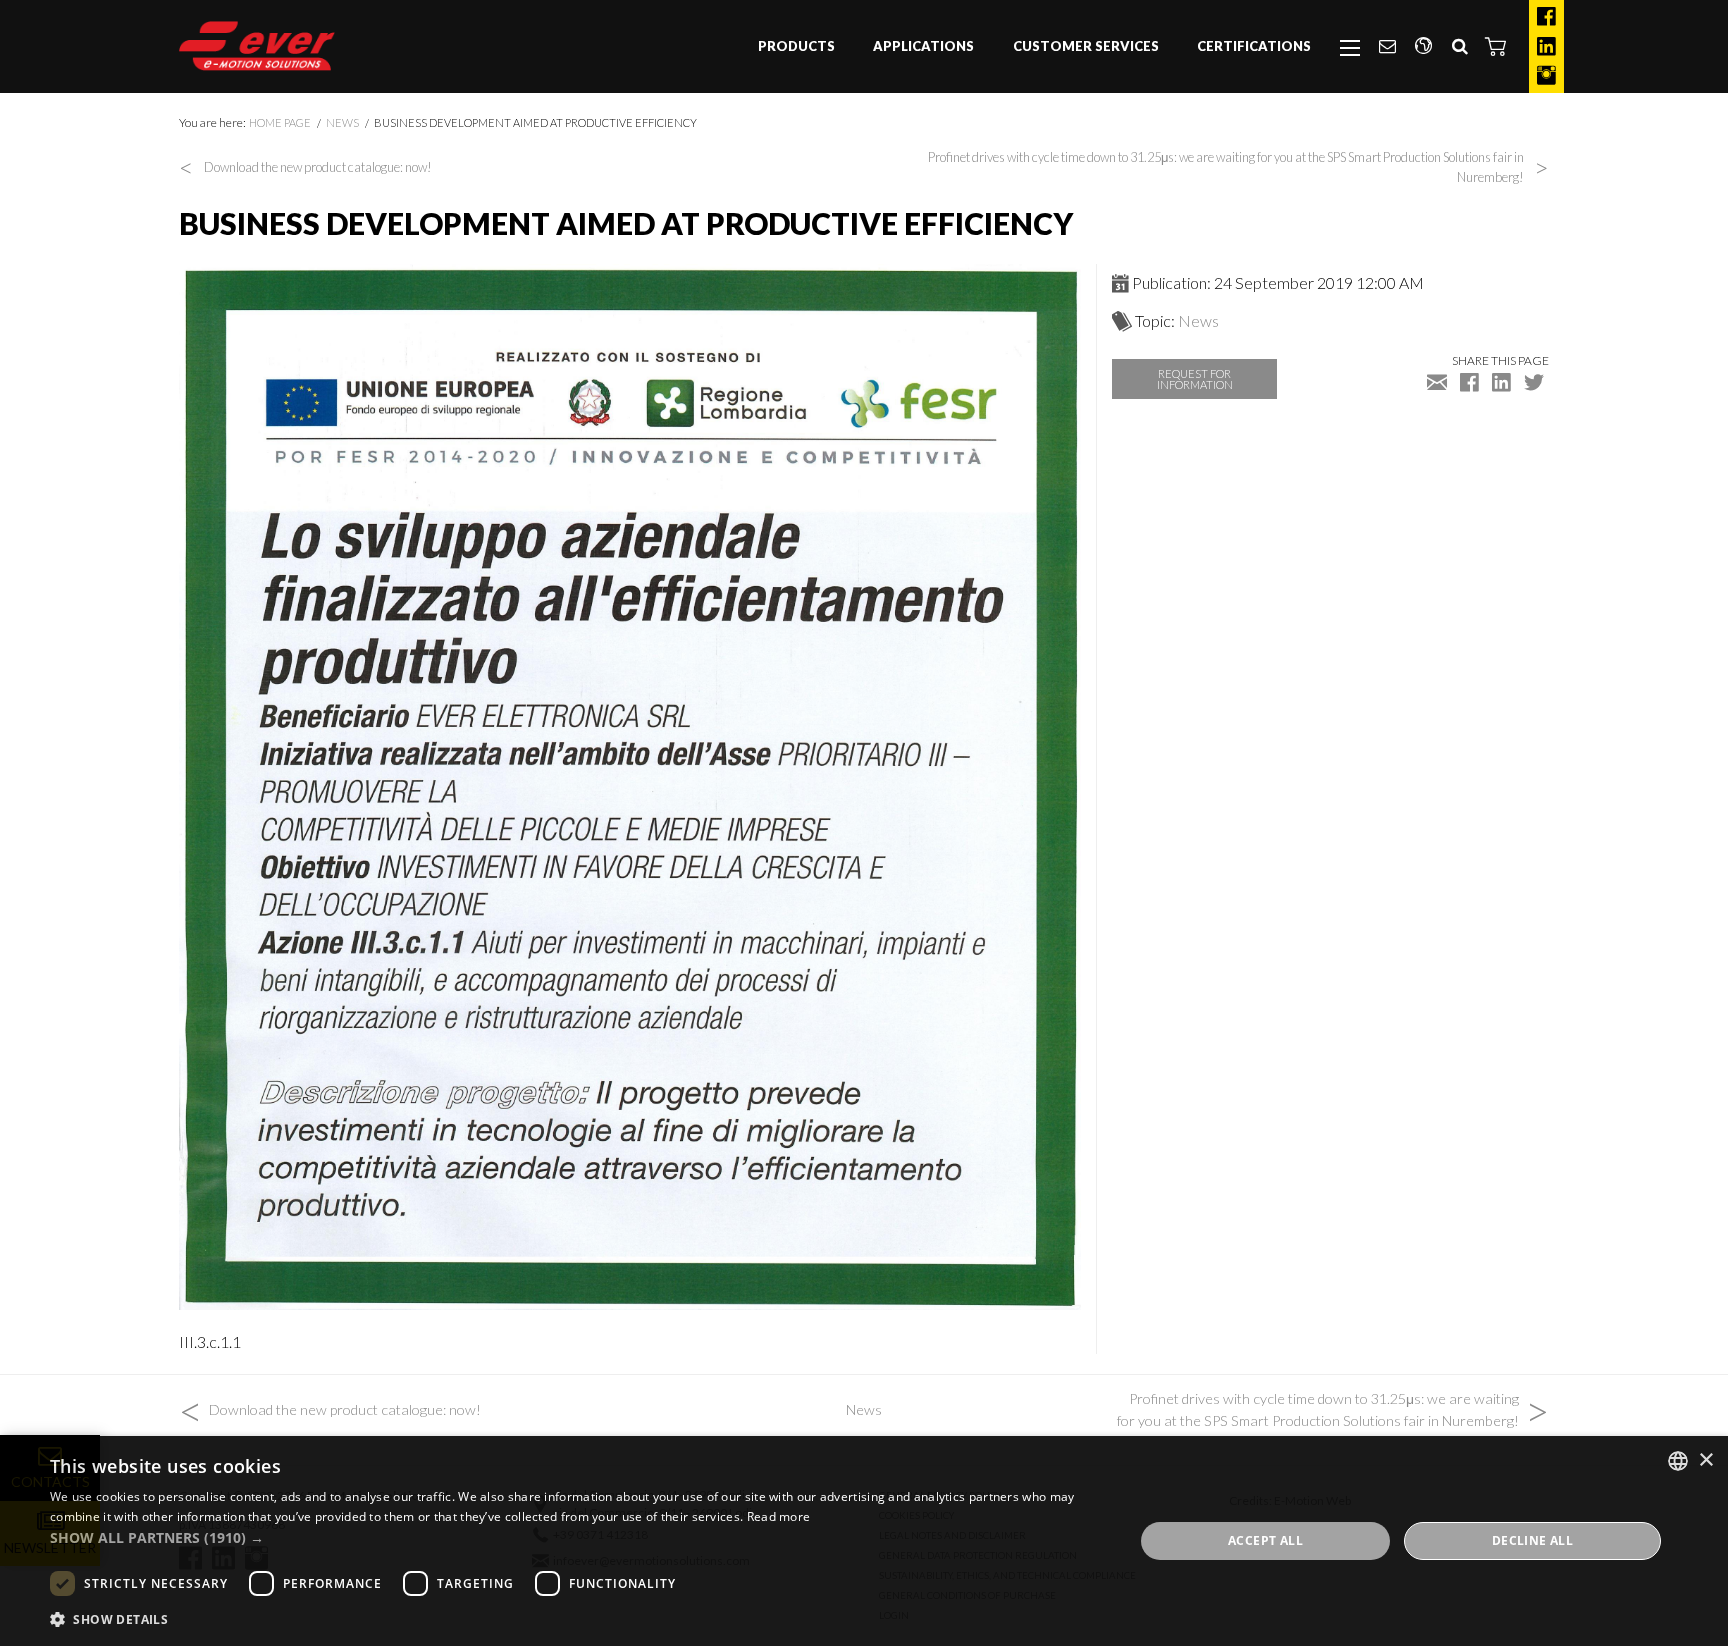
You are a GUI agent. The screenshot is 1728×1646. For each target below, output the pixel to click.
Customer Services (1086, 46)
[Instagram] (1546, 76)
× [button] (1705, 1460)
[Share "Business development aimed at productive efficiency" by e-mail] (1437, 381)
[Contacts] (1387, 47)
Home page (280, 122)
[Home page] (257, 46)
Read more (779, 1516)
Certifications (1254, 46)
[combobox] (1678, 1461)
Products (796, 46)
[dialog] (864, 1541)
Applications (923, 46)
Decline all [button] (1532, 1540)
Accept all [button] (1265, 1540)
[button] (1496, 46)
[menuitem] (796, 47)
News (342, 122)
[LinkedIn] (1546, 47)
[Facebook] (1546, 17)
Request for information (1195, 379)
